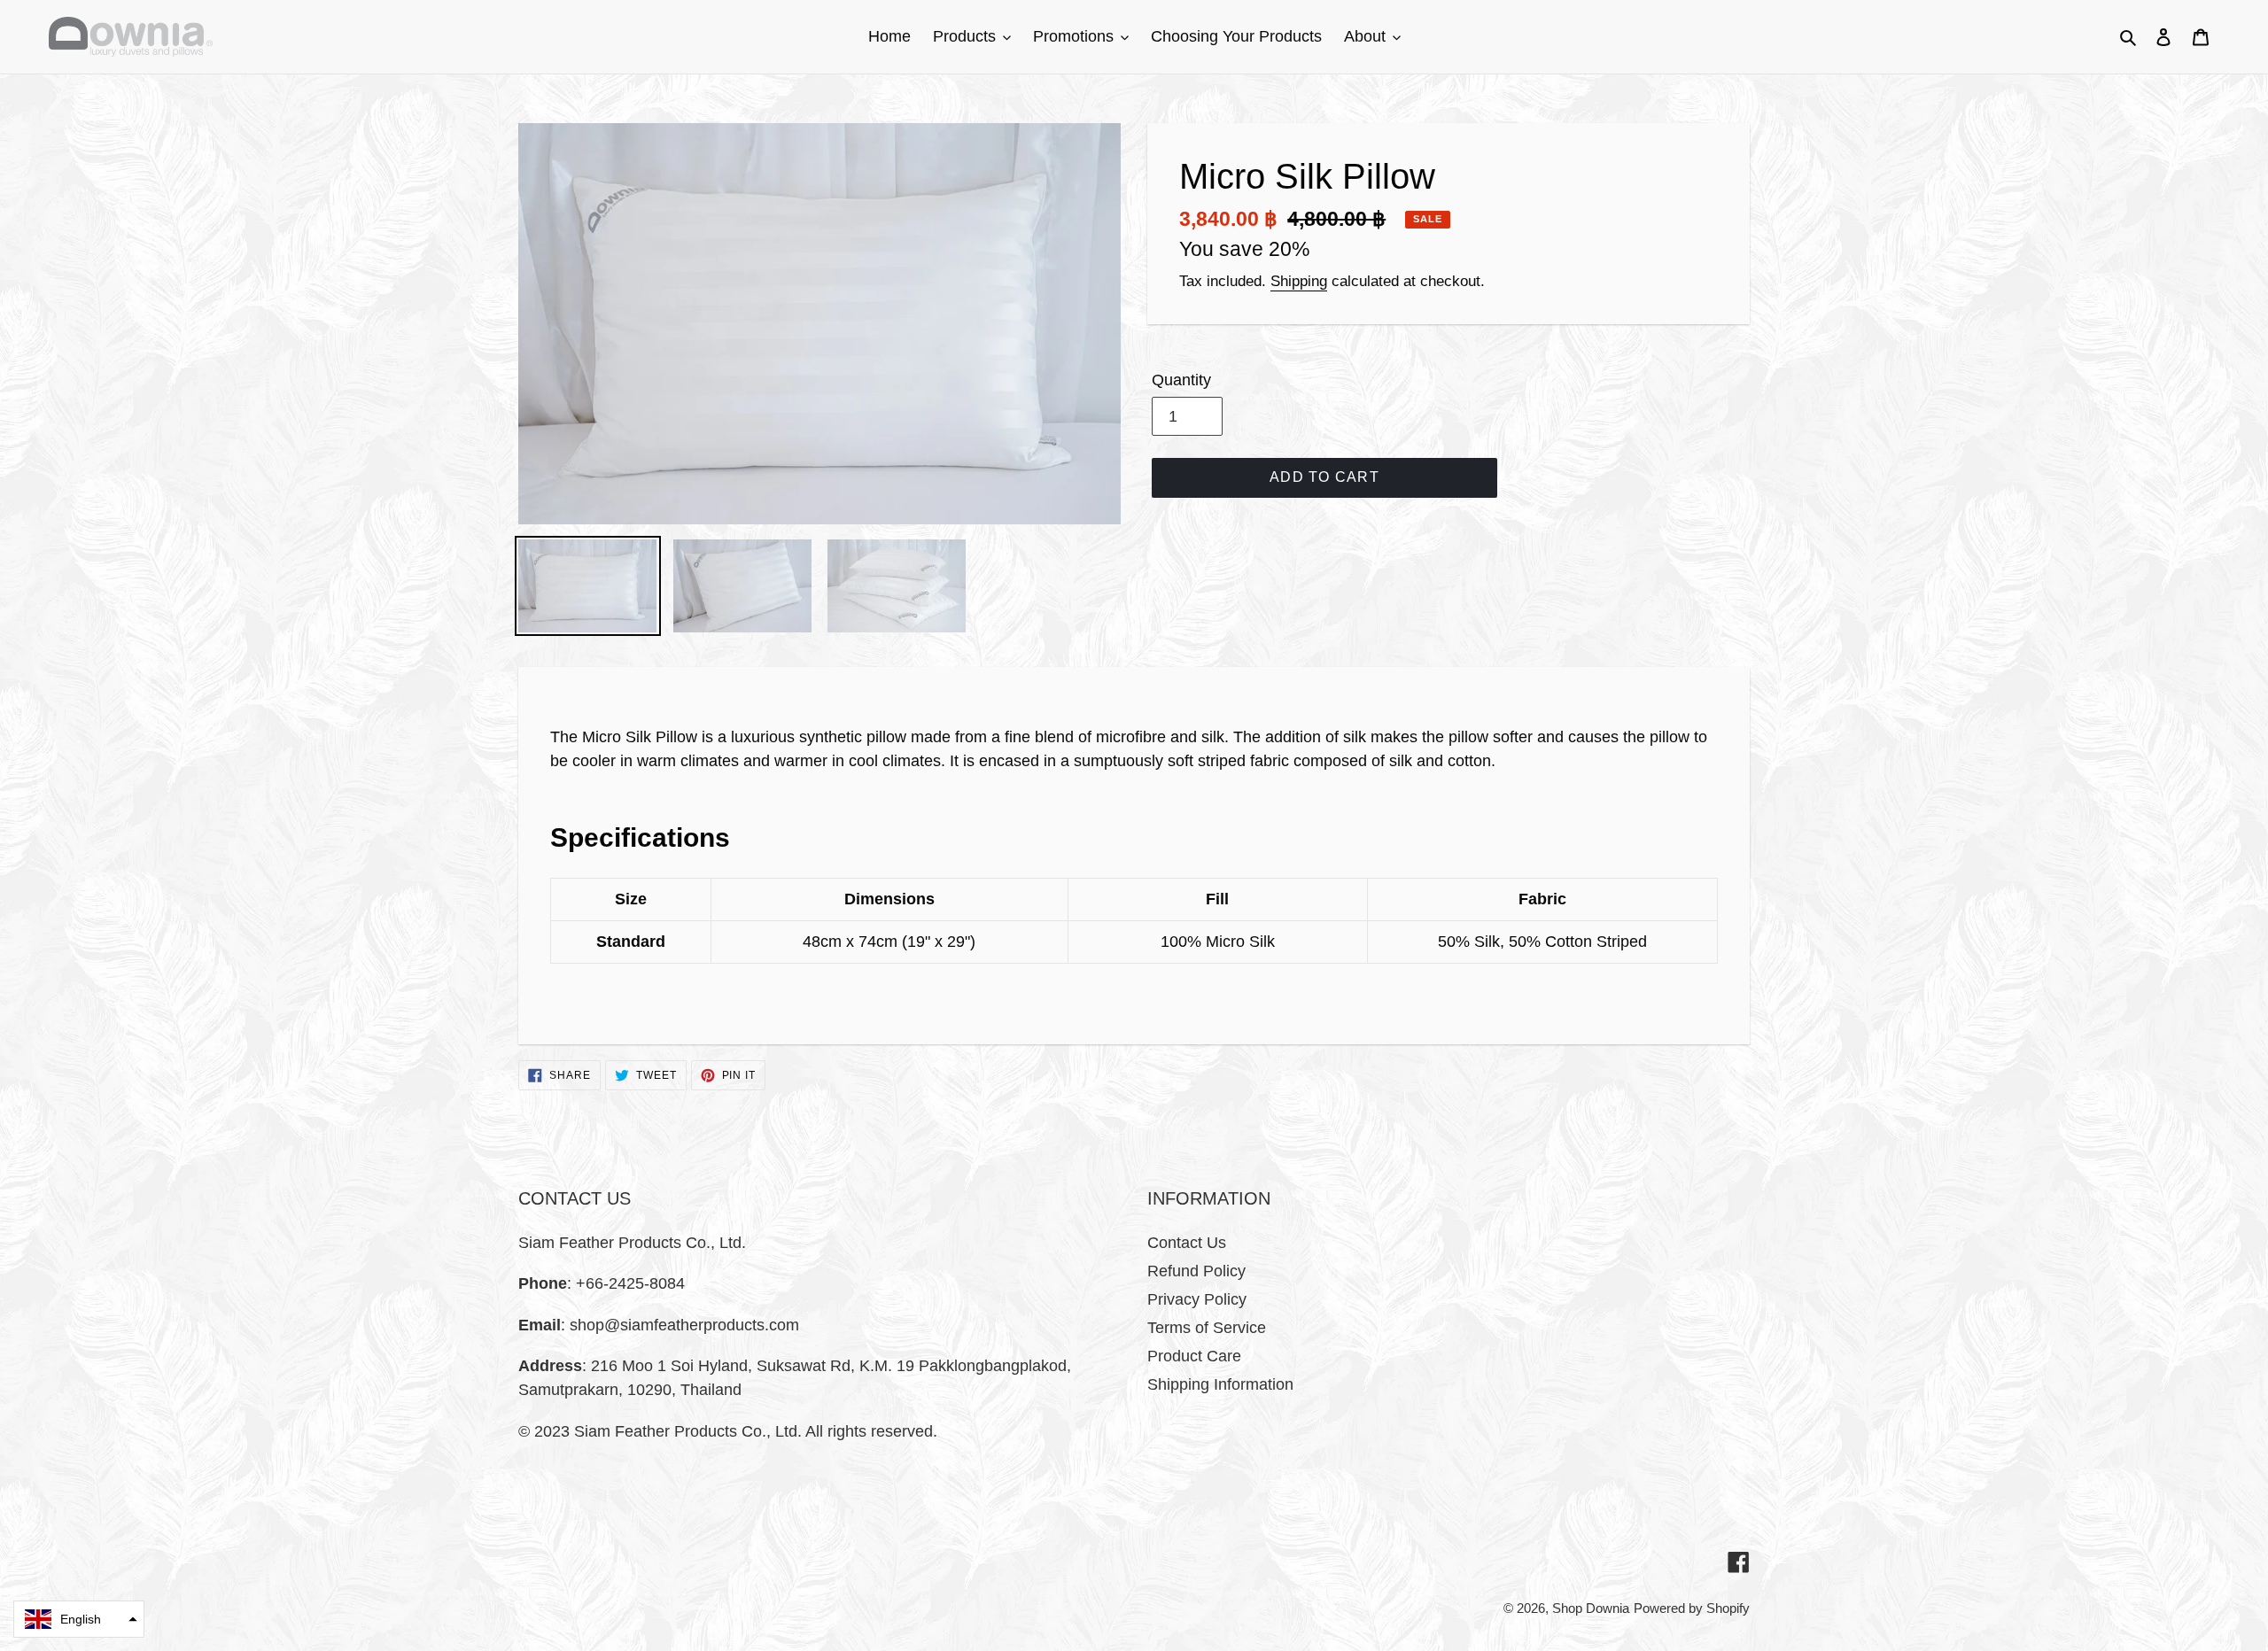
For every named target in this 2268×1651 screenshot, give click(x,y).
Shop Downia (1591, 1608)
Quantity (1181, 380)
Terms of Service (1207, 1328)
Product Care (1194, 1356)
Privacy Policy (1197, 1299)
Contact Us (1187, 1243)
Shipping (1299, 281)
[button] (79, 1619)
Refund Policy (1196, 1271)
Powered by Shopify (1692, 1608)
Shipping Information (1220, 1384)
